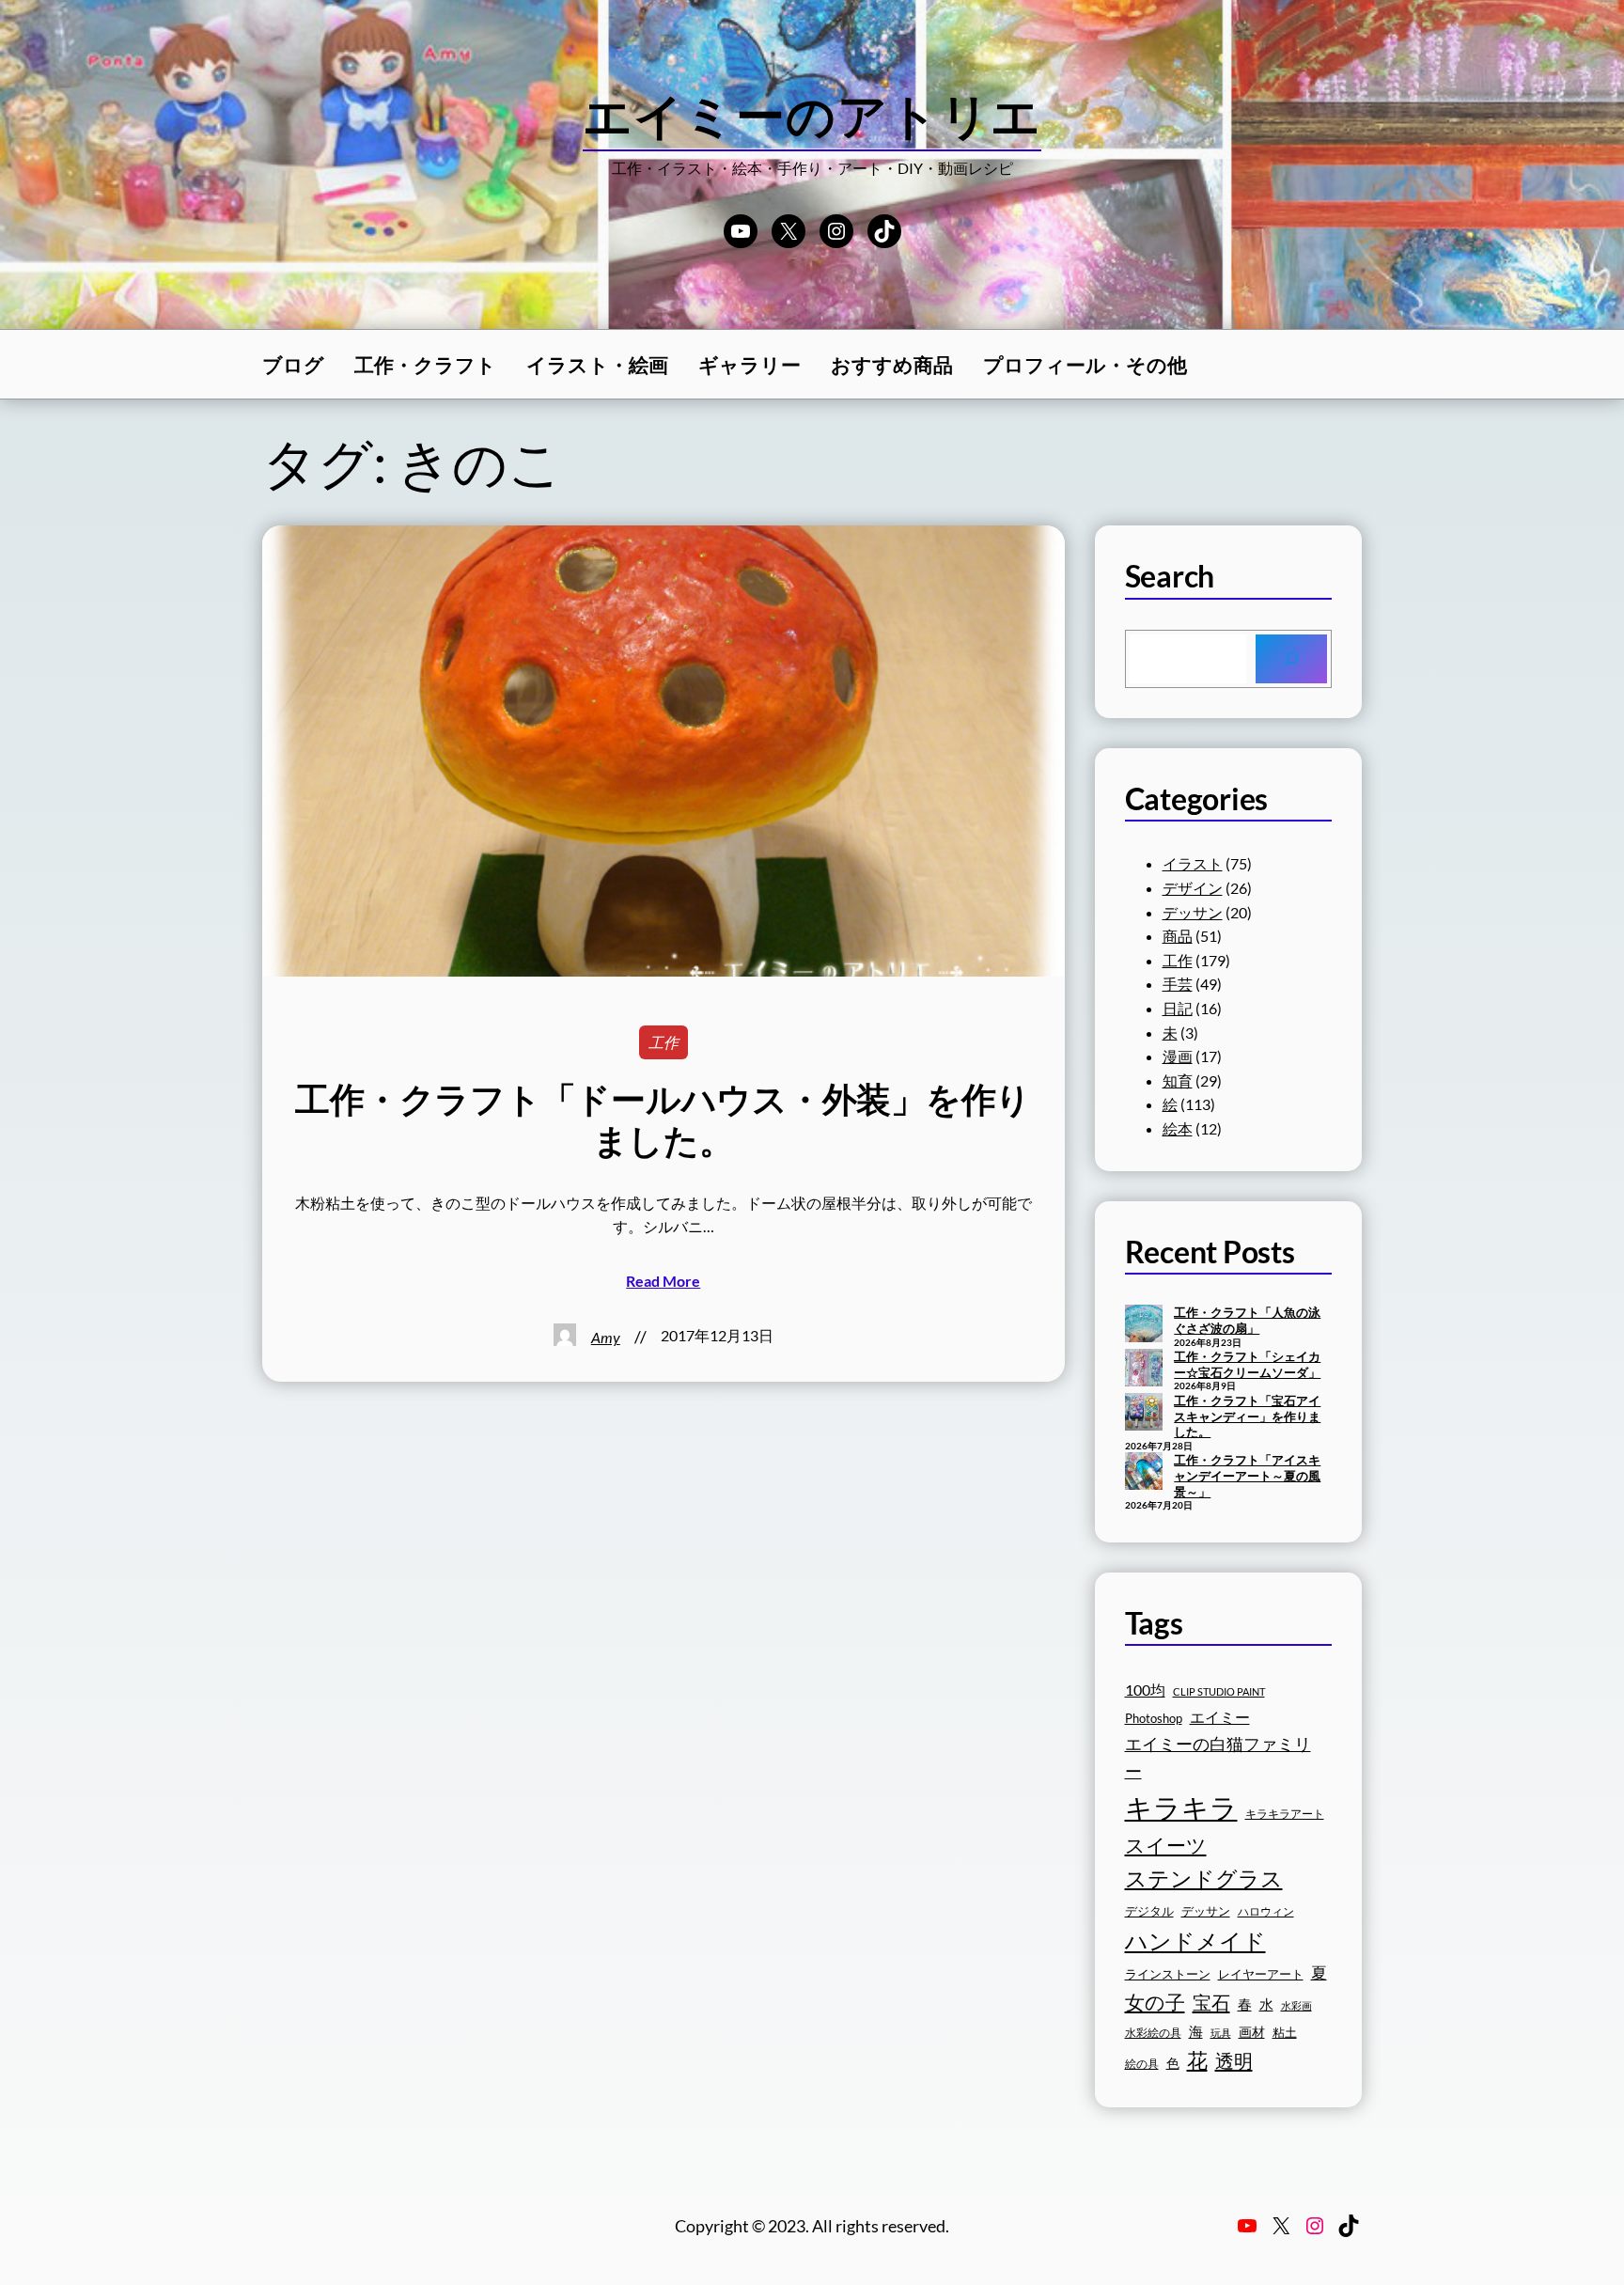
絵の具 (1142, 2064)
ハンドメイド (1195, 1941)
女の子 (1155, 2002)
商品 (1178, 936)
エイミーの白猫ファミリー (1218, 1757)
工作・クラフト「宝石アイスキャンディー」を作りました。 (1247, 1416)
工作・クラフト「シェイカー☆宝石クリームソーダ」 (1247, 1364)
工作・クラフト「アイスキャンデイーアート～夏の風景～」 (1247, 1475)
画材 (1252, 2032)
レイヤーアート (1261, 1974)
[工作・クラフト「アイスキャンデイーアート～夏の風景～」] (1144, 1473)
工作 (664, 1042)
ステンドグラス (1204, 1878)
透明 (1234, 2060)
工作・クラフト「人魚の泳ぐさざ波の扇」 (1247, 1320)
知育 (1178, 1080)
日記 (1178, 1008)
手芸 (1178, 984)
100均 (1145, 1690)
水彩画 (1296, 2005)
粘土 (1285, 2033)
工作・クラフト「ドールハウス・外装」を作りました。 (663, 1119)
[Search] (1291, 659)
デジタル (1149, 1911)
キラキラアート (1285, 1814)
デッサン (1193, 912)
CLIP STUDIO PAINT (1219, 1691)
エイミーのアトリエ (812, 115)
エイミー (1220, 1717)
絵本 (1178, 1128)
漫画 (1178, 1056)
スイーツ (1166, 1845)
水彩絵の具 (1153, 2033)
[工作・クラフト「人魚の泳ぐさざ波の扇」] (1144, 1325)
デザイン (1193, 888)
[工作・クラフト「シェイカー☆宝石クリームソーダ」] (1144, 1369)
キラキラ (1181, 1807)
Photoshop (1154, 1719)
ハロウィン (1266, 1911)
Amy (606, 1337)
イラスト (1193, 863)
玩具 (1221, 2033)
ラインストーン (1168, 1974)
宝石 (1211, 2002)
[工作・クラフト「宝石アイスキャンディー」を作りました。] (1144, 1414)
